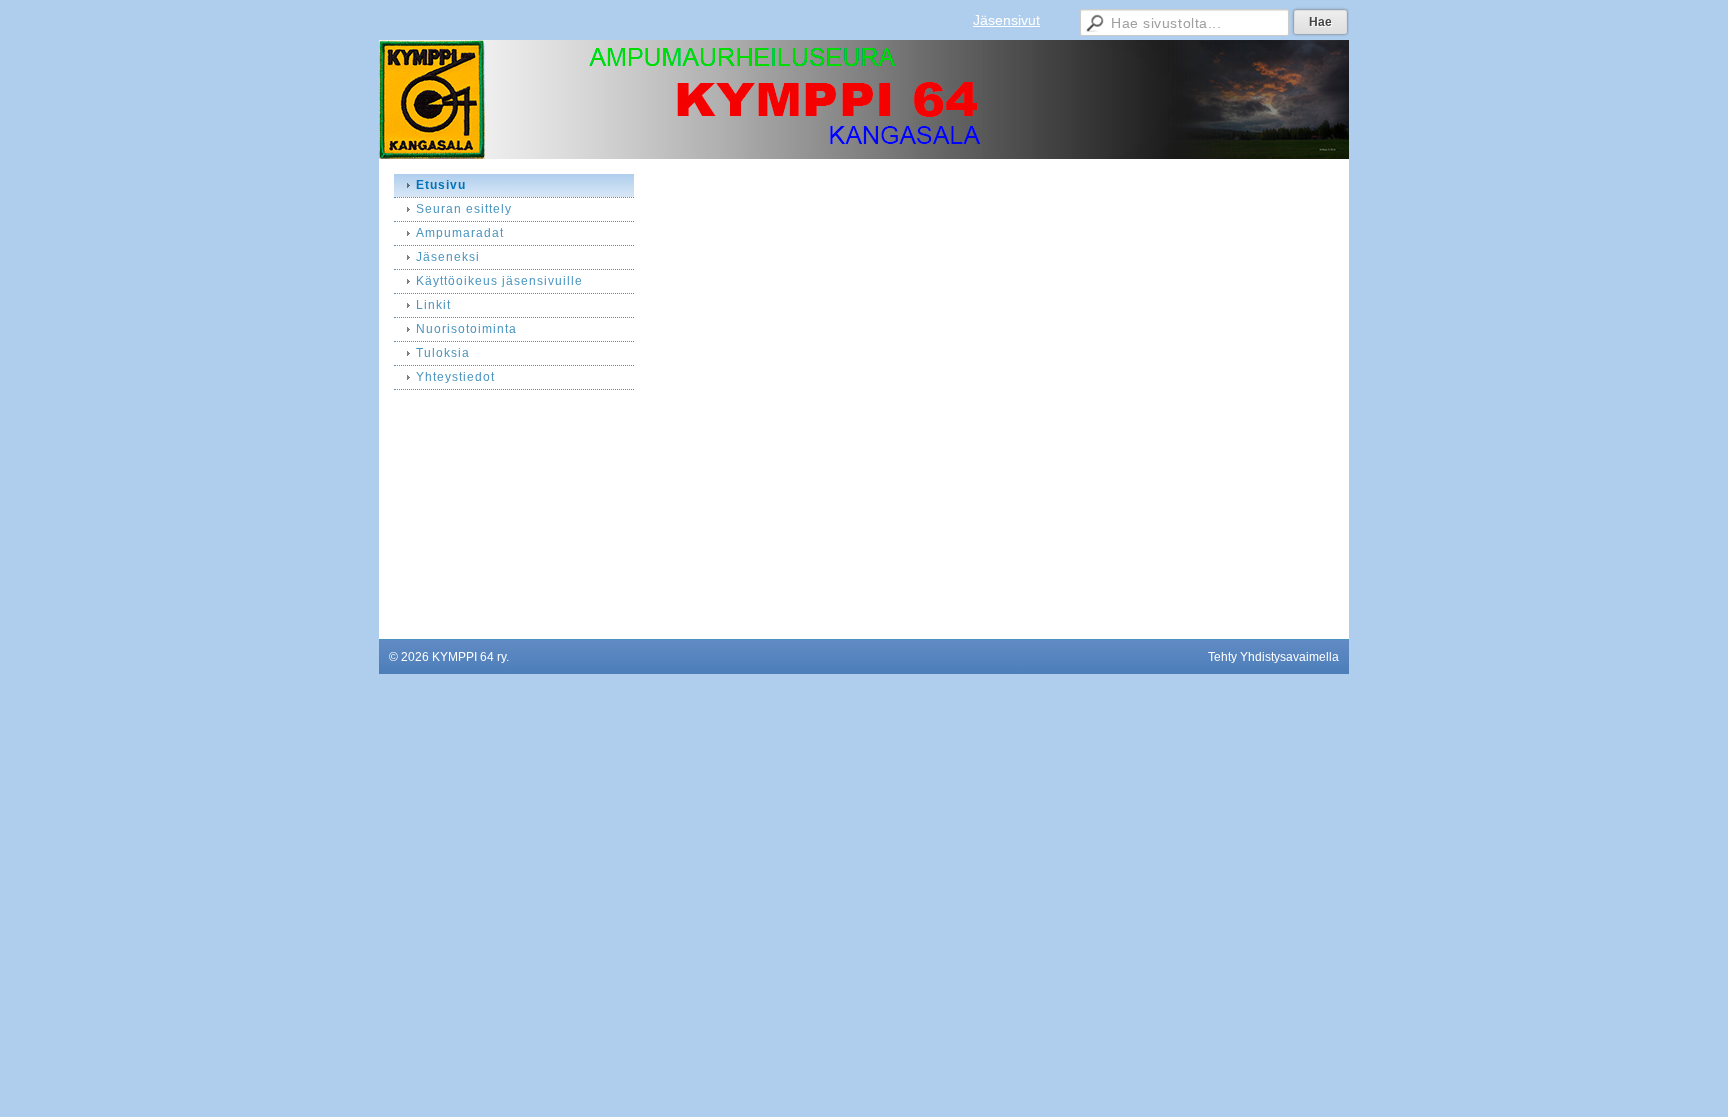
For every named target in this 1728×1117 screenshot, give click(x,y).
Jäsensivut (1006, 20)
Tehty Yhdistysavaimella (1273, 657)
